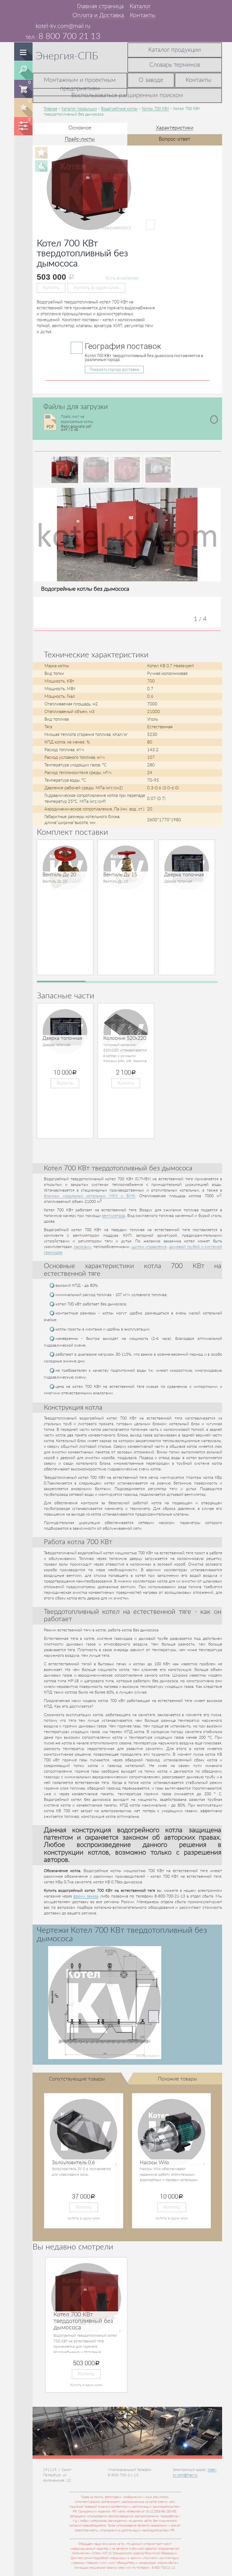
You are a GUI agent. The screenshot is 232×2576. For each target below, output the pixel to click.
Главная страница (100, 6)
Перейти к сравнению (23, 125)
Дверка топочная (184, 875)
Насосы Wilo (154, 2163)
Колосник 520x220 (125, 1038)
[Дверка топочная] (187, 868)
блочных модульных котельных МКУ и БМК (90, 1196)
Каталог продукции (175, 50)
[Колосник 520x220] (126, 1031)
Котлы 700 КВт (155, 109)
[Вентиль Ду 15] (126, 868)
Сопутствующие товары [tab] (77, 2079)
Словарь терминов (175, 65)
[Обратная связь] (36, 6)
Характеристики (175, 128)
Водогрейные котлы (119, 109)
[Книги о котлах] (45, 6)
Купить (51, 288)
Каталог (140, 6)
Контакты (143, 15)
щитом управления (149, 1247)
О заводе (151, 80)
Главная (51, 109)
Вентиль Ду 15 (120, 875)
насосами (83, 1247)
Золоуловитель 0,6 (73, 2163)
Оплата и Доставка (98, 15)
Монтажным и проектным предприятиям (80, 84)
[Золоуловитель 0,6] (84, 2133)
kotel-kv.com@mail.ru (63, 26)
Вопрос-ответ (175, 139)
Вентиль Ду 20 (59, 875)
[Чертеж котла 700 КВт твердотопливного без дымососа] (105, 2003)
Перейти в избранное (23, 107)
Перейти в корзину (24, 88)
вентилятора (113, 1216)
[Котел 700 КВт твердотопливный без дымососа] (101, 225)
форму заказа (86, 1896)
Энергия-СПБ (67, 56)
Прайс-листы (80, 139)
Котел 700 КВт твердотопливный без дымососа (83, 2321)
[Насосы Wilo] (172, 2133)
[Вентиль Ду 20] (65, 868)
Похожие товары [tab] (178, 2079)
